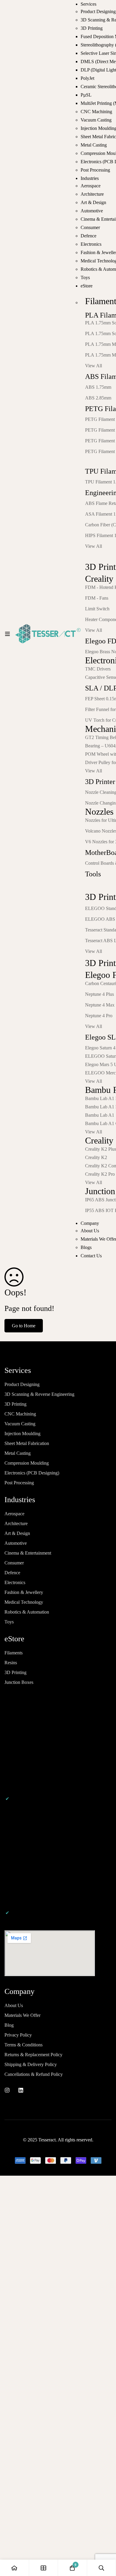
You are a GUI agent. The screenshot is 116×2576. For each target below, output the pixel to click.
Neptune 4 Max (100, 1005)
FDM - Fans (97, 598)
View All (94, 366)
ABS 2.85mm (98, 398)
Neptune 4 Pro (99, 1016)
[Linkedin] (21, 2090)
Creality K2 (96, 1157)
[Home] (15, 2568)
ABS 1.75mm (98, 387)
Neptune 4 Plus (99, 994)
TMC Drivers (98, 669)
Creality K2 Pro (100, 1174)
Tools (93, 874)
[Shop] (44, 2568)
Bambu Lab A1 (100, 1115)
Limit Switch (97, 609)
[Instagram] (7, 2090)
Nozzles (99, 812)
